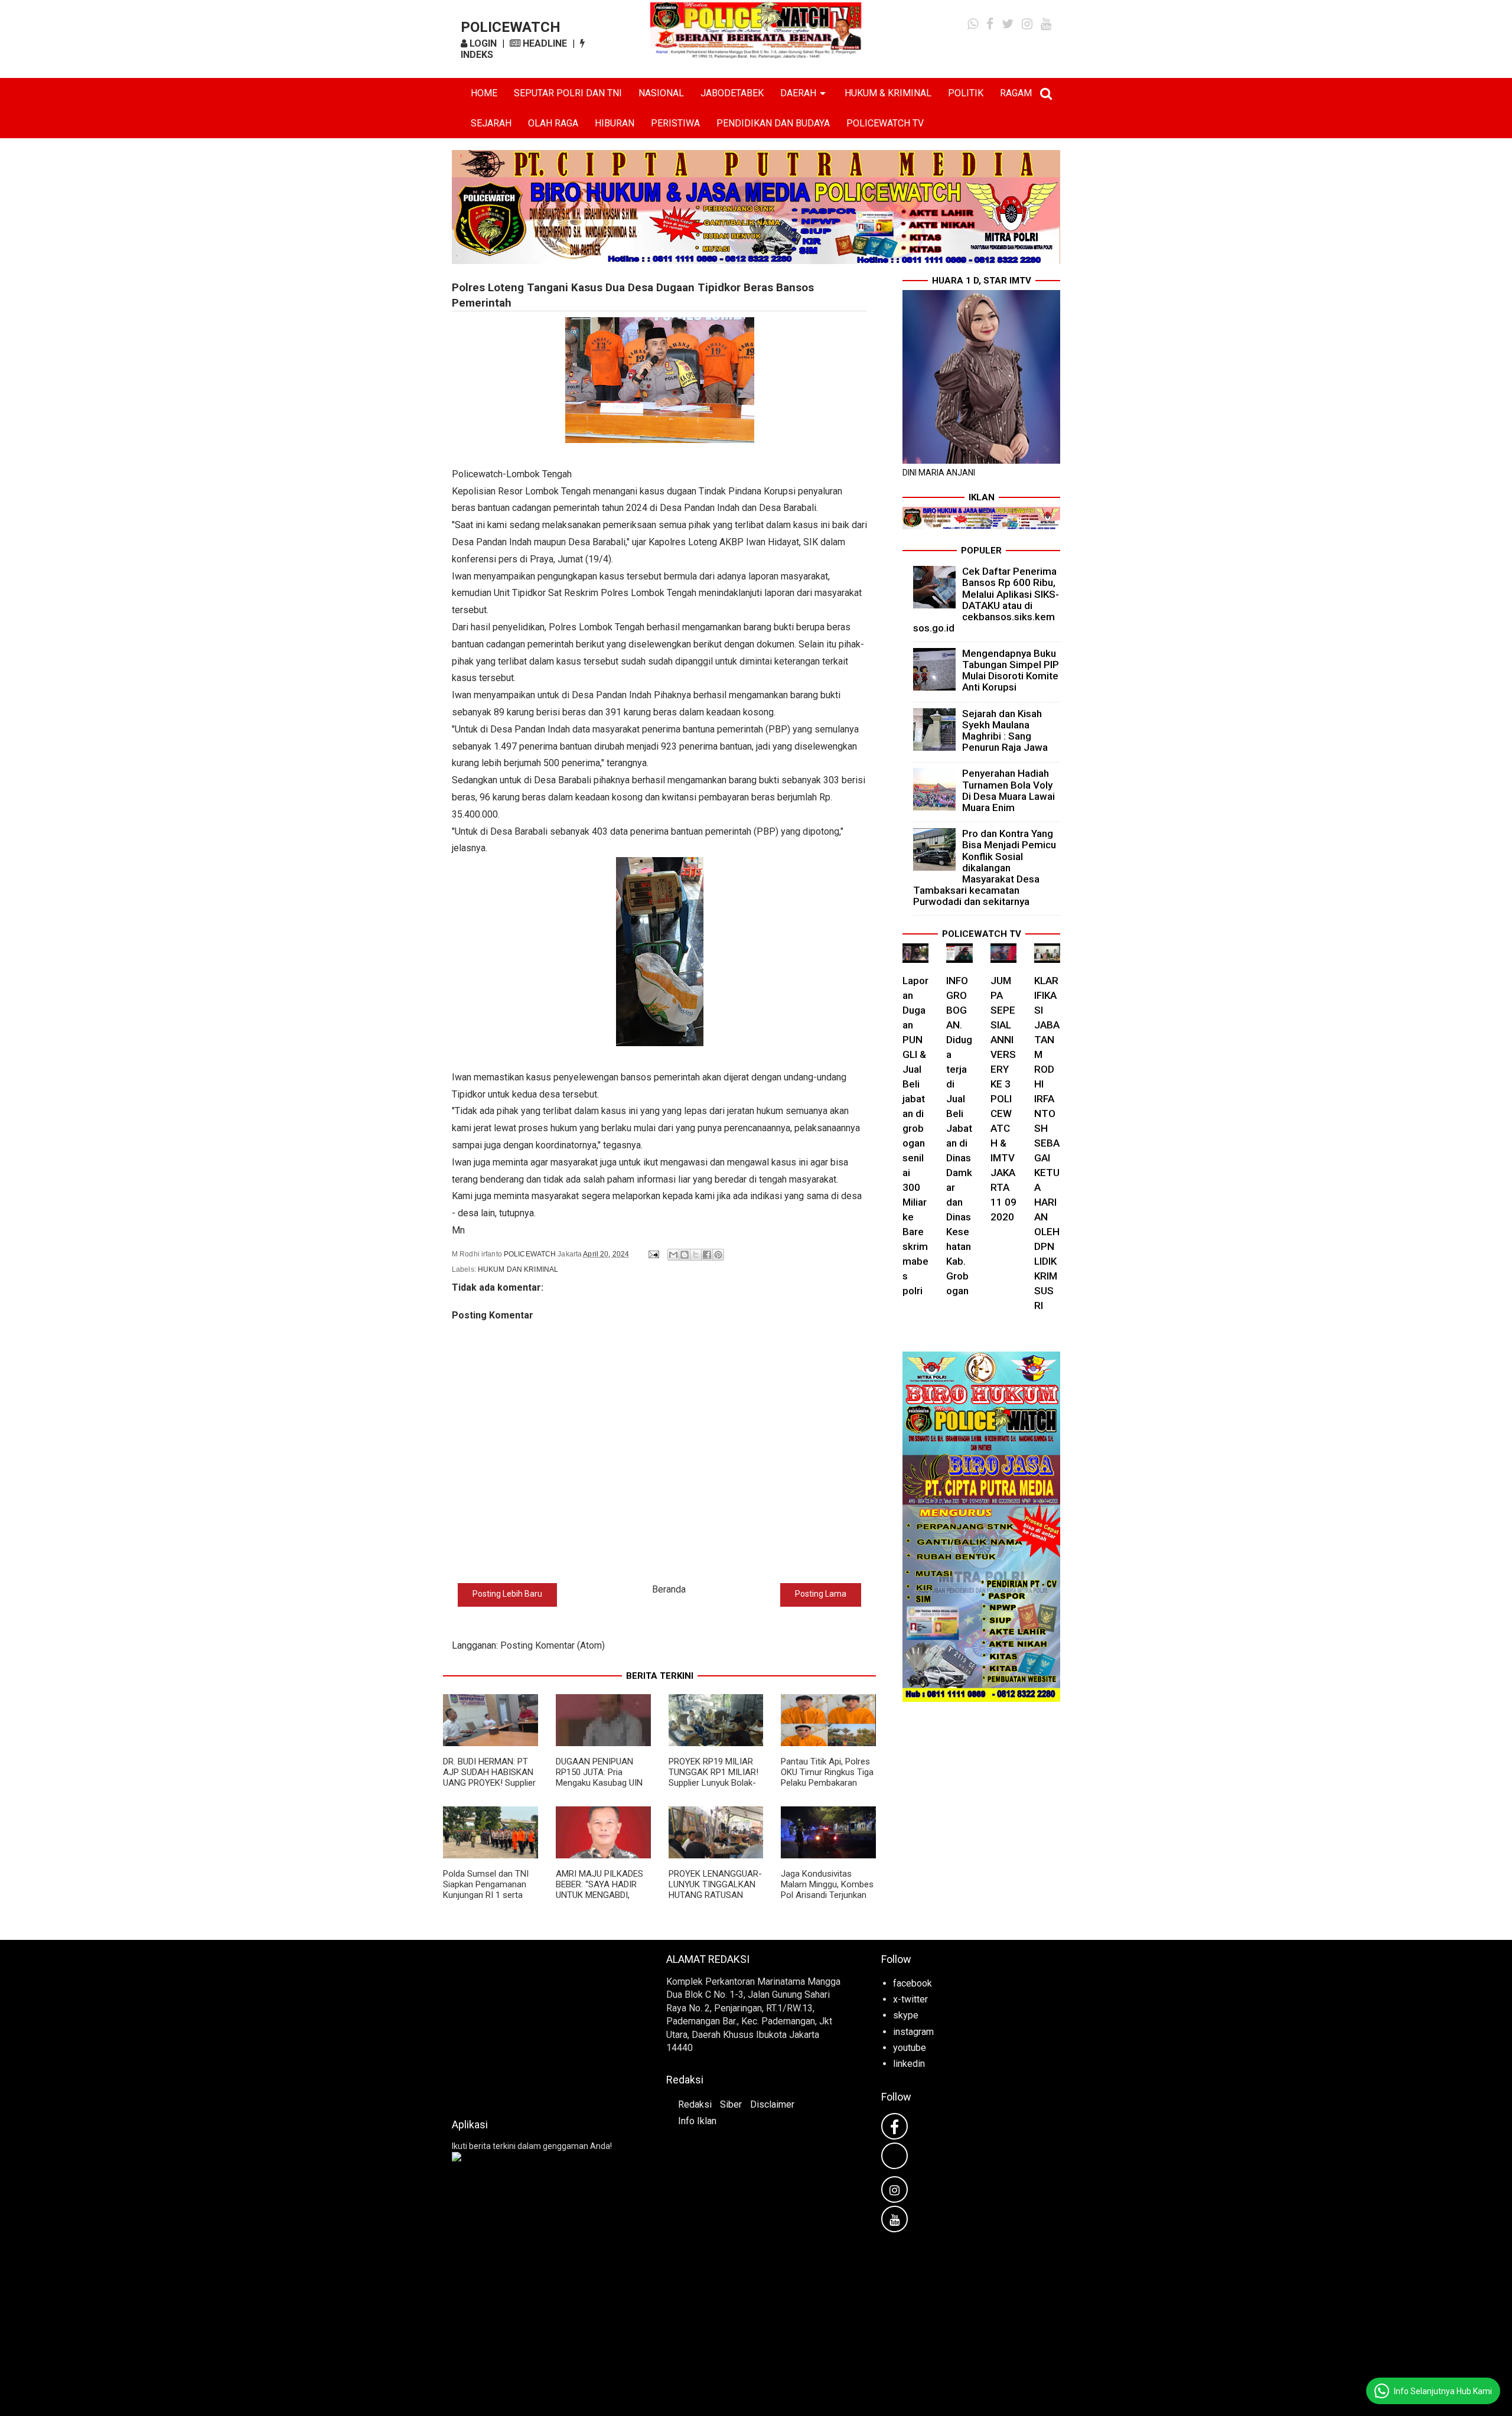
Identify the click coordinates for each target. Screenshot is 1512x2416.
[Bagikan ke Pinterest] (718, 1255)
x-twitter (910, 1999)
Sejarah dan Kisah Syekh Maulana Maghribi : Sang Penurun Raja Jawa (1005, 731)
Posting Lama (821, 1594)
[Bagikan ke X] (696, 1255)
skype (906, 2015)
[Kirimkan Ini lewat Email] (673, 1255)
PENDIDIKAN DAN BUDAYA (773, 123)
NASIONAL (661, 93)
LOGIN (482, 43)
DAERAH (798, 93)
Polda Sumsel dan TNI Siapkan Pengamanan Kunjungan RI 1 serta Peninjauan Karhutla (486, 1890)
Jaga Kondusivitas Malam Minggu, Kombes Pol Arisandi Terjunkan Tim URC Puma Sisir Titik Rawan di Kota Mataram (827, 1900)
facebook (913, 1983)
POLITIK (966, 93)
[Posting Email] (653, 1254)
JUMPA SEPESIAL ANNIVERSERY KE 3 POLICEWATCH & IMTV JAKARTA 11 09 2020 (1003, 1099)
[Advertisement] (541, 2026)
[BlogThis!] (685, 1255)
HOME (484, 93)
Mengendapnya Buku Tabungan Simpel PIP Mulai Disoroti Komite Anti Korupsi (1011, 670)
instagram (913, 2032)
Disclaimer (772, 2104)
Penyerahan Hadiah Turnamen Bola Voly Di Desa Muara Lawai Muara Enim (1008, 790)
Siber (731, 2104)
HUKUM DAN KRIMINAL (518, 1269)
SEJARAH (491, 123)
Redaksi (695, 2104)
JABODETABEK (732, 93)
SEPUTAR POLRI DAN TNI (568, 93)
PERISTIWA (675, 123)
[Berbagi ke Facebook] (707, 1255)
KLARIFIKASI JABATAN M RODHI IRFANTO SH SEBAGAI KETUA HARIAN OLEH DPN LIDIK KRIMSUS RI (1047, 1143)
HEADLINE (544, 43)
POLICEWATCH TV (885, 123)
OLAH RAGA (553, 123)
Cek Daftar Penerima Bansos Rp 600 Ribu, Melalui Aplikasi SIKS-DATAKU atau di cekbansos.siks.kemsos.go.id (986, 600)
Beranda (669, 1589)
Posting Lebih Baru (507, 1594)
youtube (910, 2048)
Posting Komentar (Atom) (553, 1645)
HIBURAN (615, 123)
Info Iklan (697, 2121)
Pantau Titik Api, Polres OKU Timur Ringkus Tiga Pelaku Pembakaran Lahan (827, 1777)
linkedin (909, 2064)
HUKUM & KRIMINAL (888, 93)
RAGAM (1016, 93)
